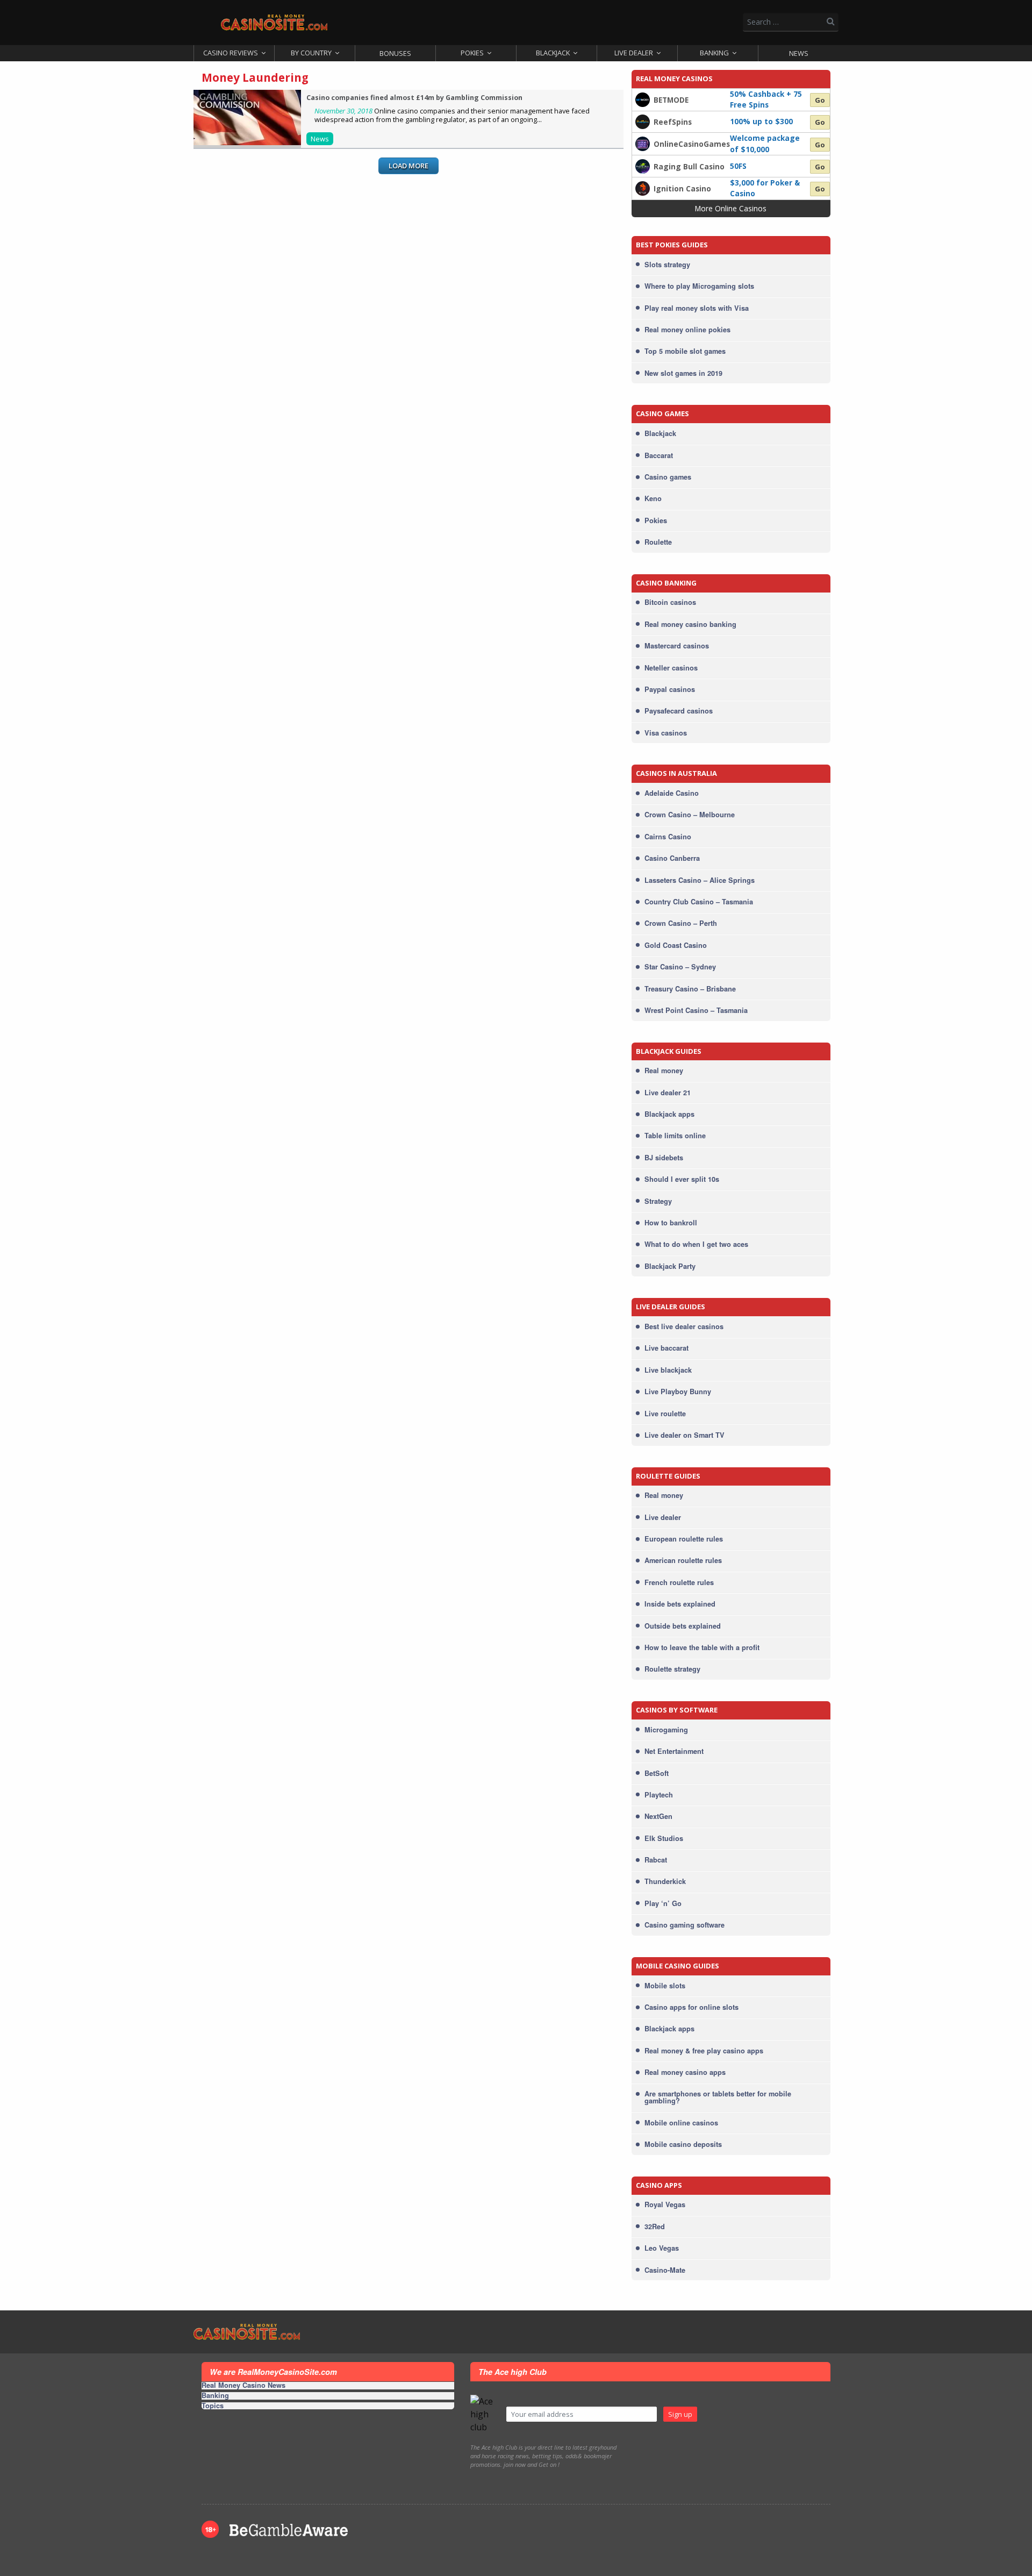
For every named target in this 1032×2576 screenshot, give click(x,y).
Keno (653, 498)
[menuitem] (234, 53)
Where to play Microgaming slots (699, 286)
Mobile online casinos (681, 2123)
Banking (714, 53)
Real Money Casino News (243, 2386)
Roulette (658, 542)
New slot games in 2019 (683, 373)
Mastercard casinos (677, 646)
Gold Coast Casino (676, 945)
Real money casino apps (685, 2072)
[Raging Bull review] (643, 165)
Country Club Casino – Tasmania (699, 902)
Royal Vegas (665, 2204)
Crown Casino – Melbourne (690, 815)
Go (820, 100)
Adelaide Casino (672, 793)
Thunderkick (665, 1881)
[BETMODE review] (643, 99)
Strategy (658, 1201)
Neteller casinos (671, 668)
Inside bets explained (680, 1604)
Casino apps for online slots (691, 2007)
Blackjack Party (670, 1266)
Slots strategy (667, 265)
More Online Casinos (731, 208)
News (799, 53)
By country (311, 53)
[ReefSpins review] (643, 121)
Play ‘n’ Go (663, 1903)
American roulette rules (683, 1560)
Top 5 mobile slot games (685, 351)
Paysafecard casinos (679, 711)
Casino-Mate (665, 2270)
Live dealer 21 (668, 1093)
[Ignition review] (643, 188)
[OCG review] (643, 143)
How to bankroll (671, 1223)
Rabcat (656, 1860)
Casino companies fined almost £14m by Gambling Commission (414, 98)
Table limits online (675, 1136)
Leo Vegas (662, 2248)
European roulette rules (684, 1539)
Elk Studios (664, 1838)
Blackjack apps (669, 1114)
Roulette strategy (672, 1669)
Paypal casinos (670, 689)
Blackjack (553, 53)
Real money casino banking (690, 624)
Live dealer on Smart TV (685, 1435)
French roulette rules (679, 1582)
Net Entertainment (674, 1751)
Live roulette (665, 1414)
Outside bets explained (683, 1626)
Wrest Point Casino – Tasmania (696, 1010)
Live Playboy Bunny (678, 1392)
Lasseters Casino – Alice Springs (700, 880)
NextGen (658, 1816)
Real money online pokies (687, 330)
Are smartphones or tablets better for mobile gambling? (718, 2097)
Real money (664, 1071)
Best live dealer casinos (684, 1326)
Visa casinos (666, 733)
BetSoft (657, 1773)
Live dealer (663, 1517)
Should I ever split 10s (682, 1179)
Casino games (668, 477)
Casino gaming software (685, 1925)
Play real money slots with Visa (697, 308)
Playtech (659, 1795)
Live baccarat (666, 1348)
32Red (655, 2227)
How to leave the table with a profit (702, 1647)
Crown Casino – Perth (681, 923)
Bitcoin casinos (670, 602)
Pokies (472, 53)
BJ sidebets (664, 1158)
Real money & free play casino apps (704, 2051)
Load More (408, 166)
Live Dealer (634, 53)
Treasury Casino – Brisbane (690, 989)
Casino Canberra (672, 858)
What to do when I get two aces (696, 1244)
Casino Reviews (231, 53)
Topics (213, 2406)
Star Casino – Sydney (680, 967)
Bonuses (395, 53)
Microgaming (666, 1730)
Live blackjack (668, 1370)
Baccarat (659, 455)
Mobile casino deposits (683, 2144)
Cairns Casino (668, 837)
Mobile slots (665, 1986)
